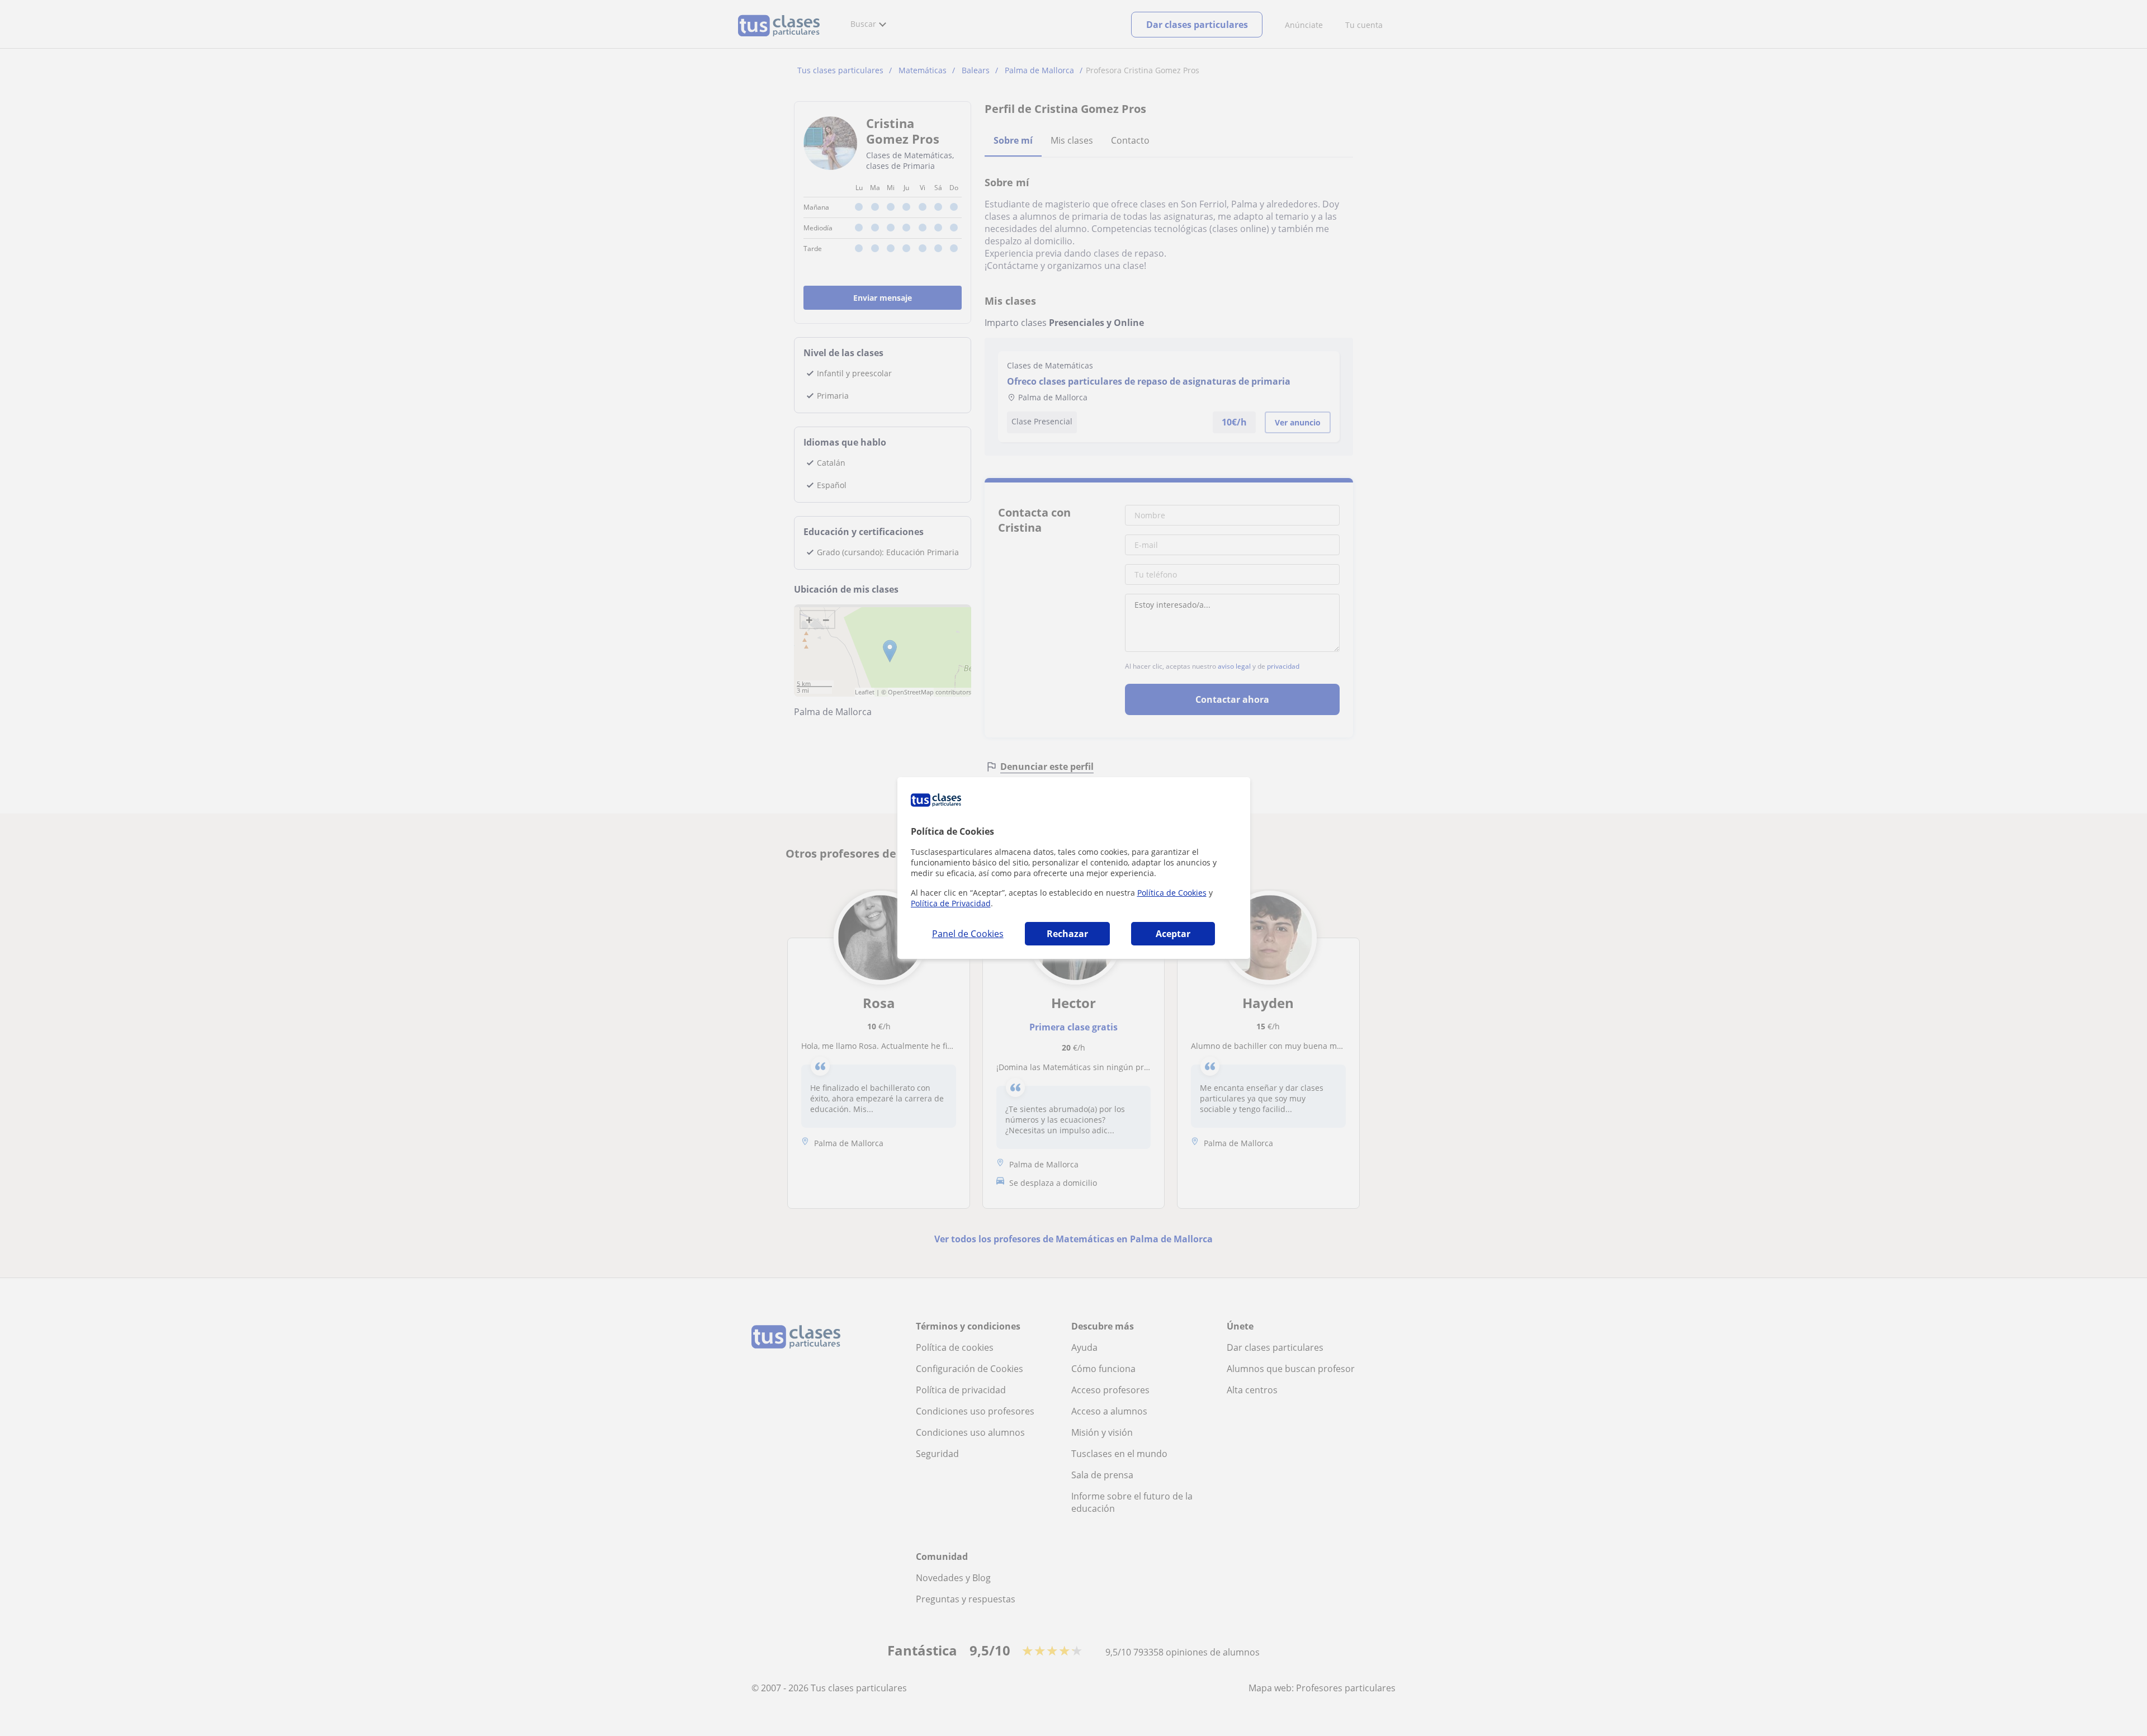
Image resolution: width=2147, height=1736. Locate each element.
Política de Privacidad (951, 903)
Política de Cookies (1172, 893)
